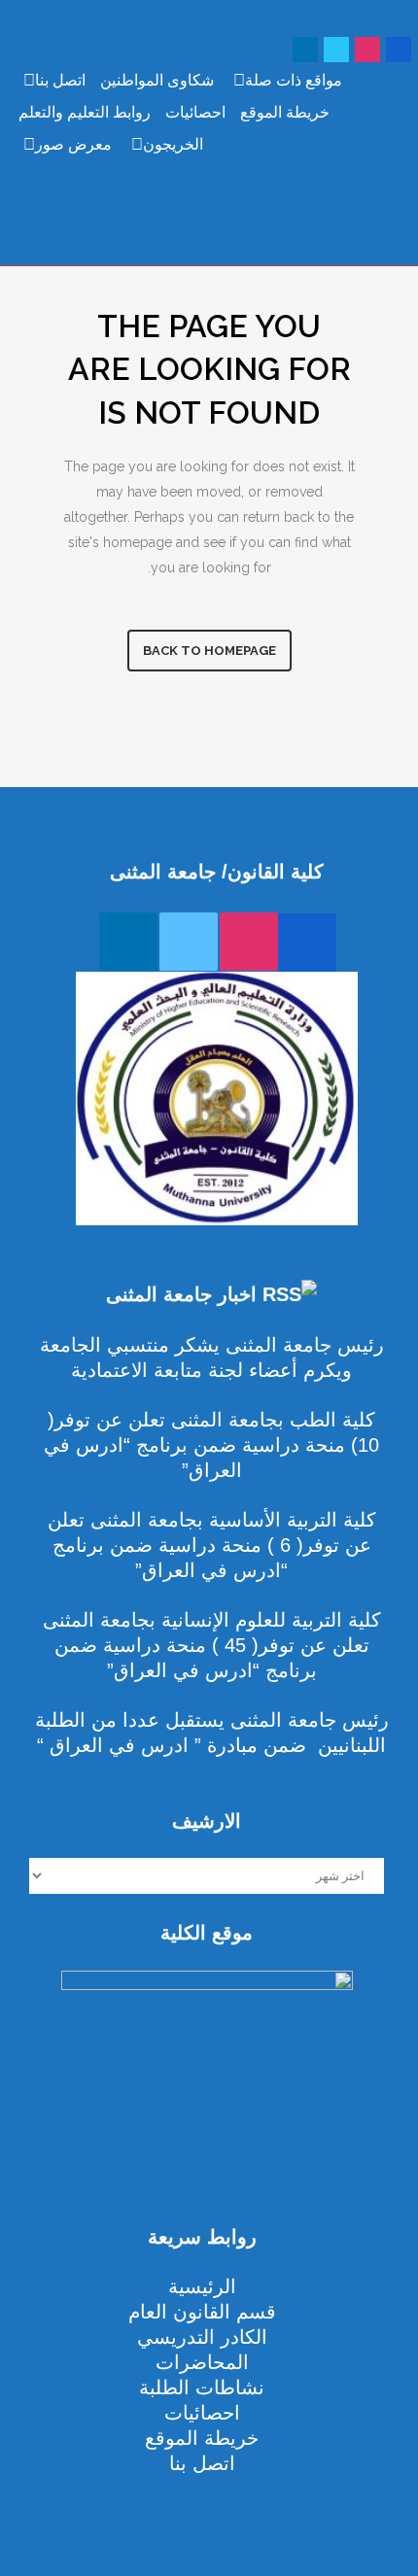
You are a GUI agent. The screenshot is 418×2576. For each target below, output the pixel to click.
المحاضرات (202, 2362)
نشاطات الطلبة (202, 2387)
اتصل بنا (60, 80)
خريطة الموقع (285, 112)
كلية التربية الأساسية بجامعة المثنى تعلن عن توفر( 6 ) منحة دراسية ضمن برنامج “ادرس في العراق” (212, 1545)
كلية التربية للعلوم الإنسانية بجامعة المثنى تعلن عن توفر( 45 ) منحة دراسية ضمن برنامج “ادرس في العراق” (212, 1645)
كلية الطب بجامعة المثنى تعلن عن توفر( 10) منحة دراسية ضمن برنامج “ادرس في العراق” (211, 1445)
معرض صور (73, 144)
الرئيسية (202, 2286)
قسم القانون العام (202, 2312)
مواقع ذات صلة (294, 80)
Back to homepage (209, 651)
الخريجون (173, 144)
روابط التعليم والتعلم (85, 112)
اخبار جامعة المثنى (181, 1294)
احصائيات (195, 112)
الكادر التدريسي (202, 2337)
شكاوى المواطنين (157, 80)
